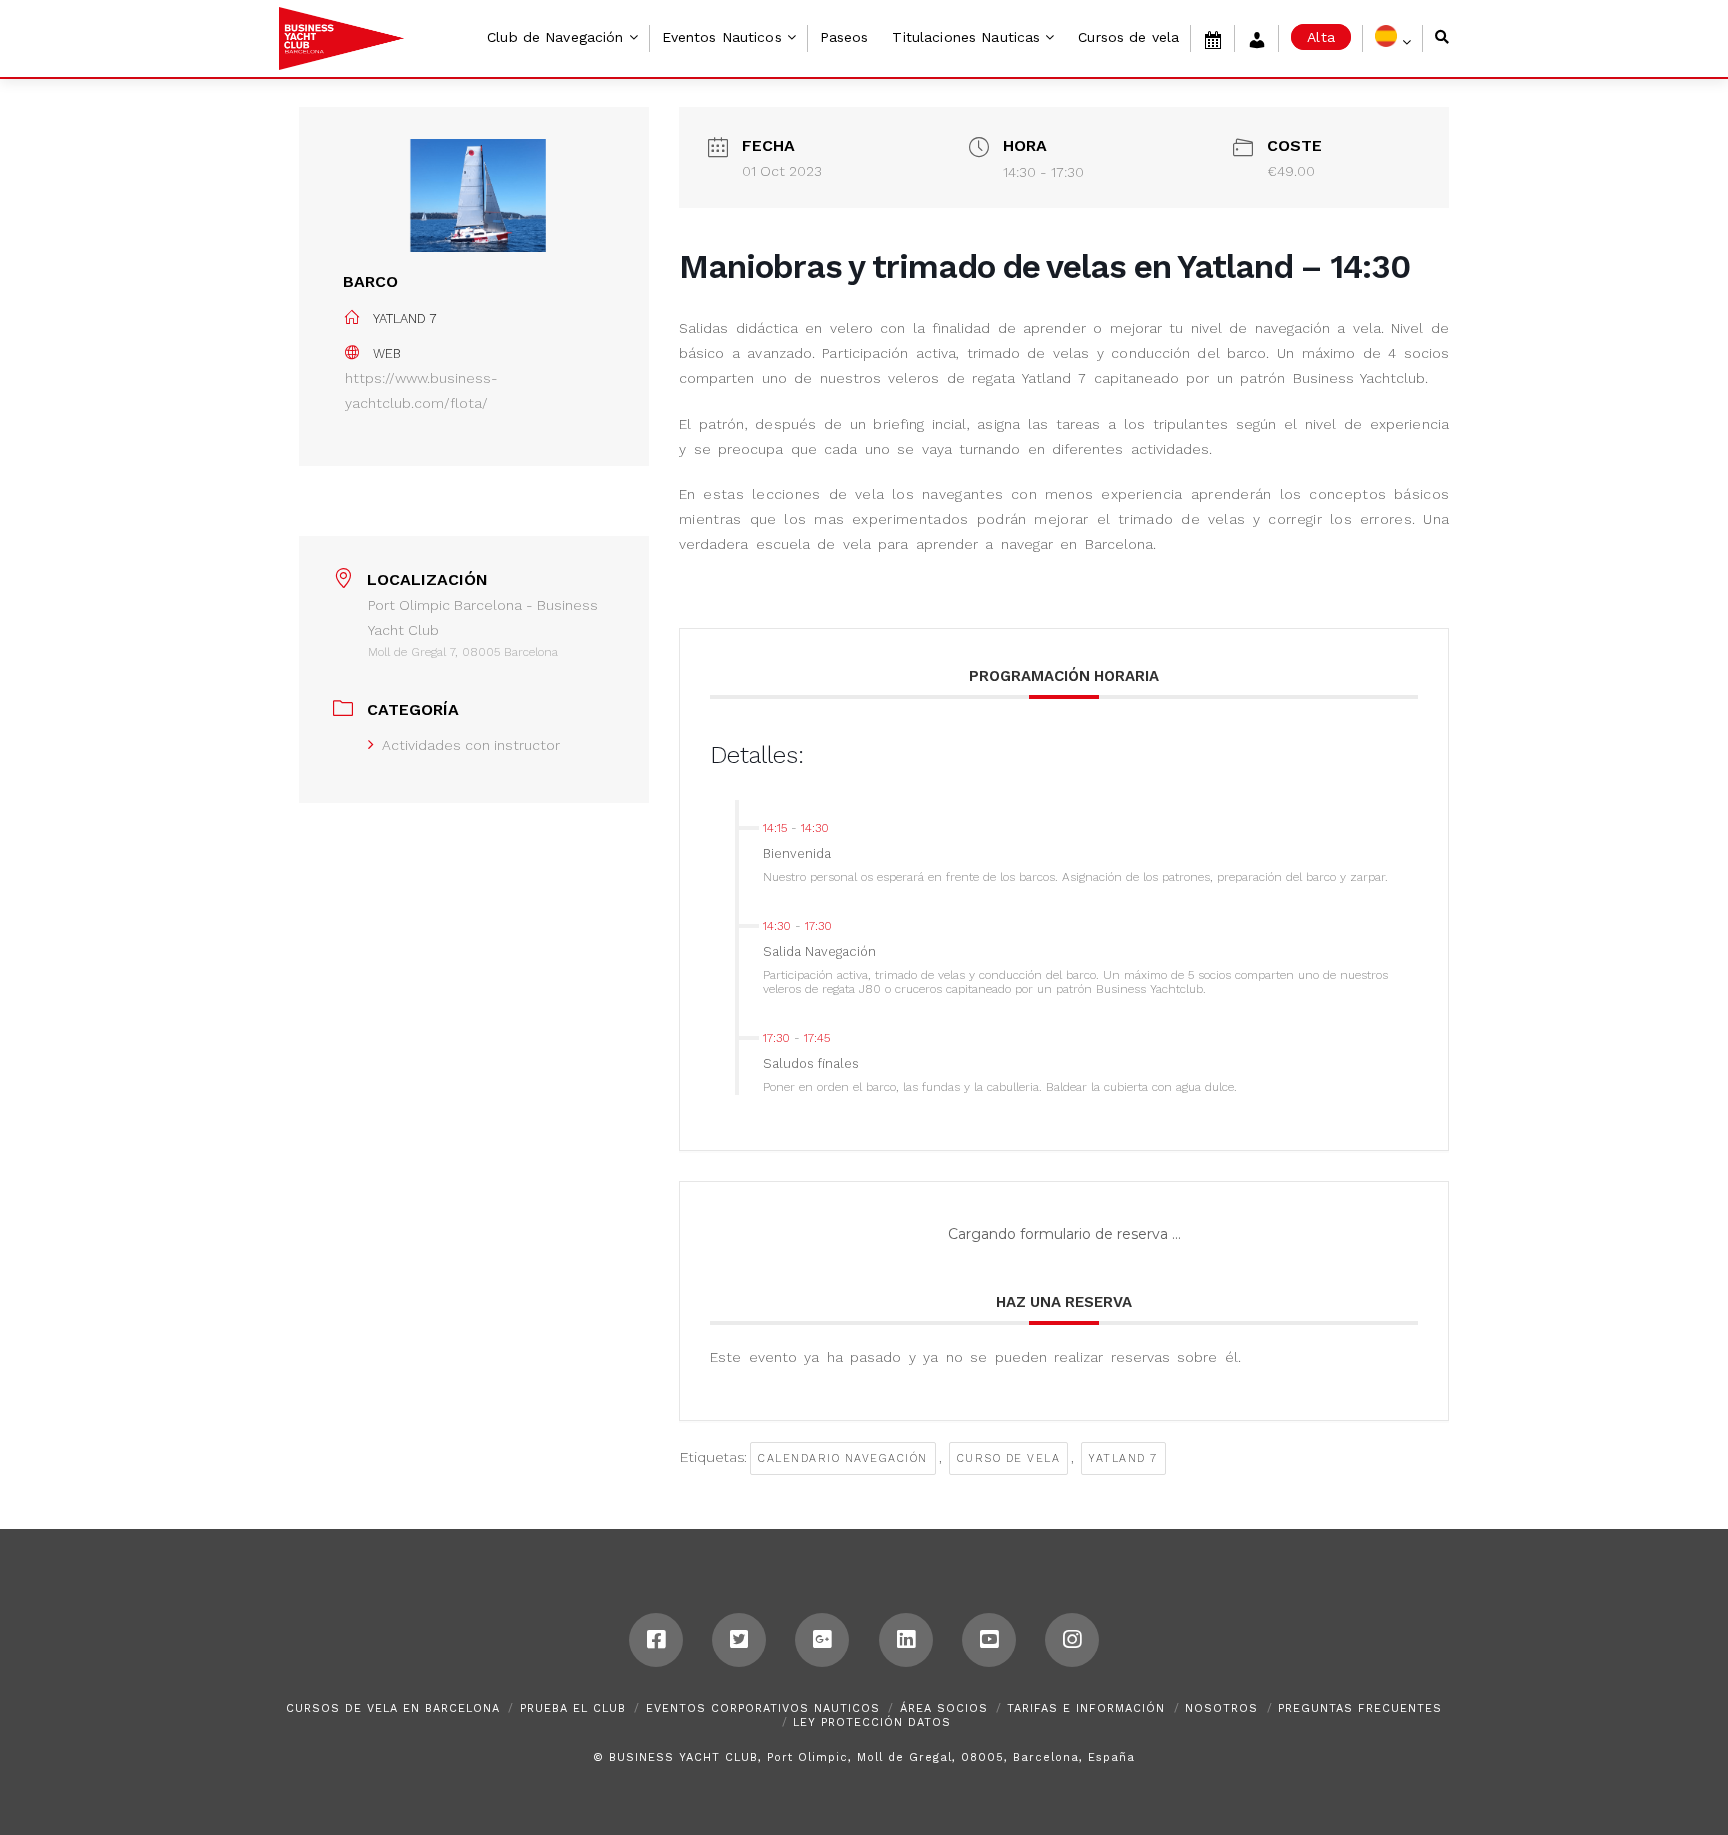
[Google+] (822, 1640)
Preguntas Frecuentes (1360, 1708)
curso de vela (1009, 1458)
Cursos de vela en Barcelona (393, 1708)
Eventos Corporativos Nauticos (763, 1708)
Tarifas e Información (1086, 1708)
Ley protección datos (872, 1722)
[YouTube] (989, 1640)
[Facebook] (656, 1640)
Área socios (944, 1708)
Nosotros (1221, 1708)
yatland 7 (1123, 1458)
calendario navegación (843, 1458)
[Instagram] (1072, 1640)
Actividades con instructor (471, 745)
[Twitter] (739, 1640)
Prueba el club (573, 1708)
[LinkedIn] (906, 1640)
